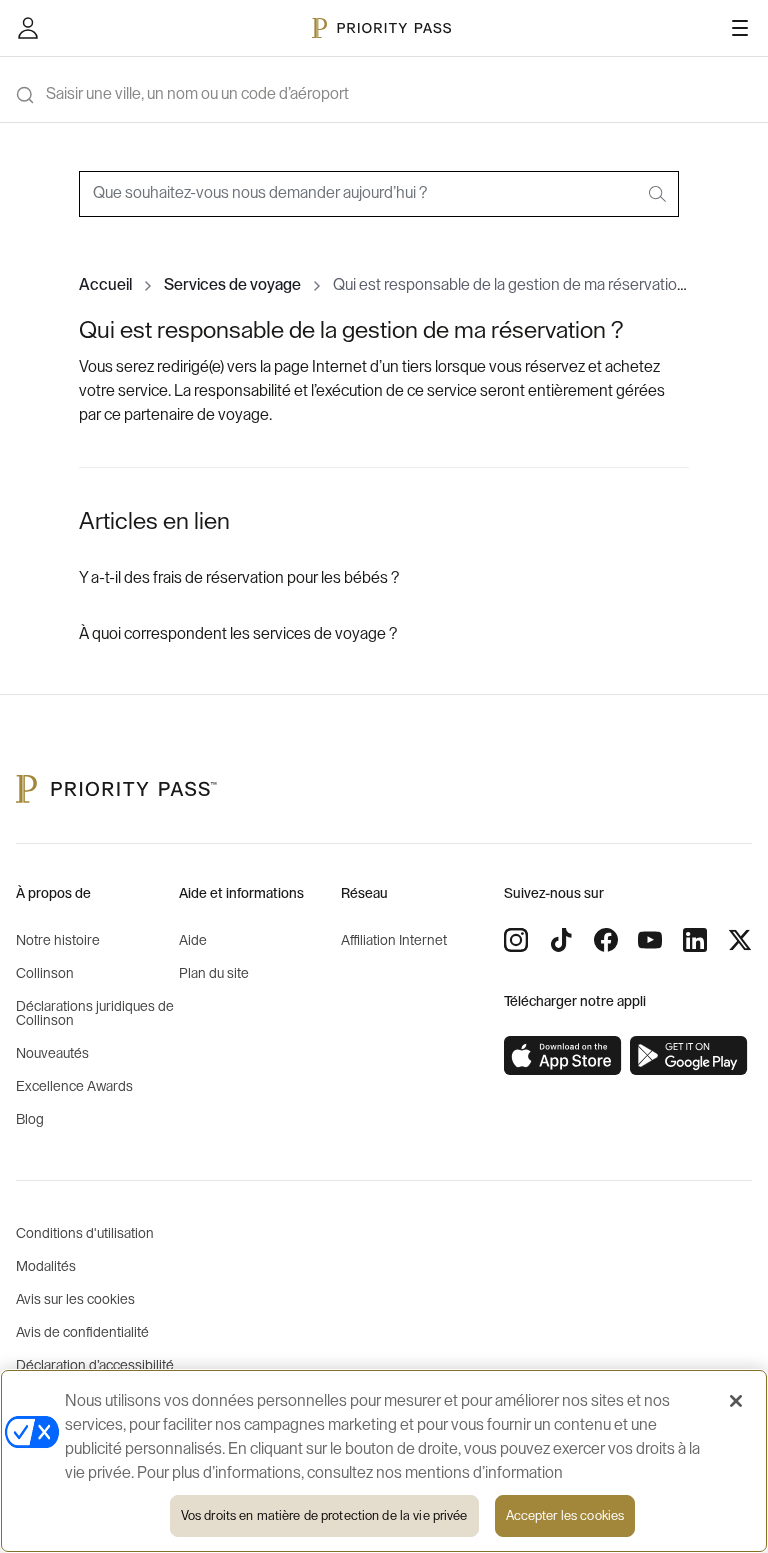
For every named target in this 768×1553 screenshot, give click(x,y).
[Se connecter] (28, 28)
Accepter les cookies (565, 1515)
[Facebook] (606, 940)
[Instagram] (516, 940)
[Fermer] (736, 1401)
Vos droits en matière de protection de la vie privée (324, 1515)
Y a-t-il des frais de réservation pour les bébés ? (239, 578)
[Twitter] (740, 940)
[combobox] (379, 194)
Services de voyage (232, 285)
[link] (563, 1056)
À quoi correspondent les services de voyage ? (238, 634)
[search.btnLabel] (659, 194)
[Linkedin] (695, 940)
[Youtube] (650, 940)
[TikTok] (561, 940)
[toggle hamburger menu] (740, 28)
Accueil (105, 285)
